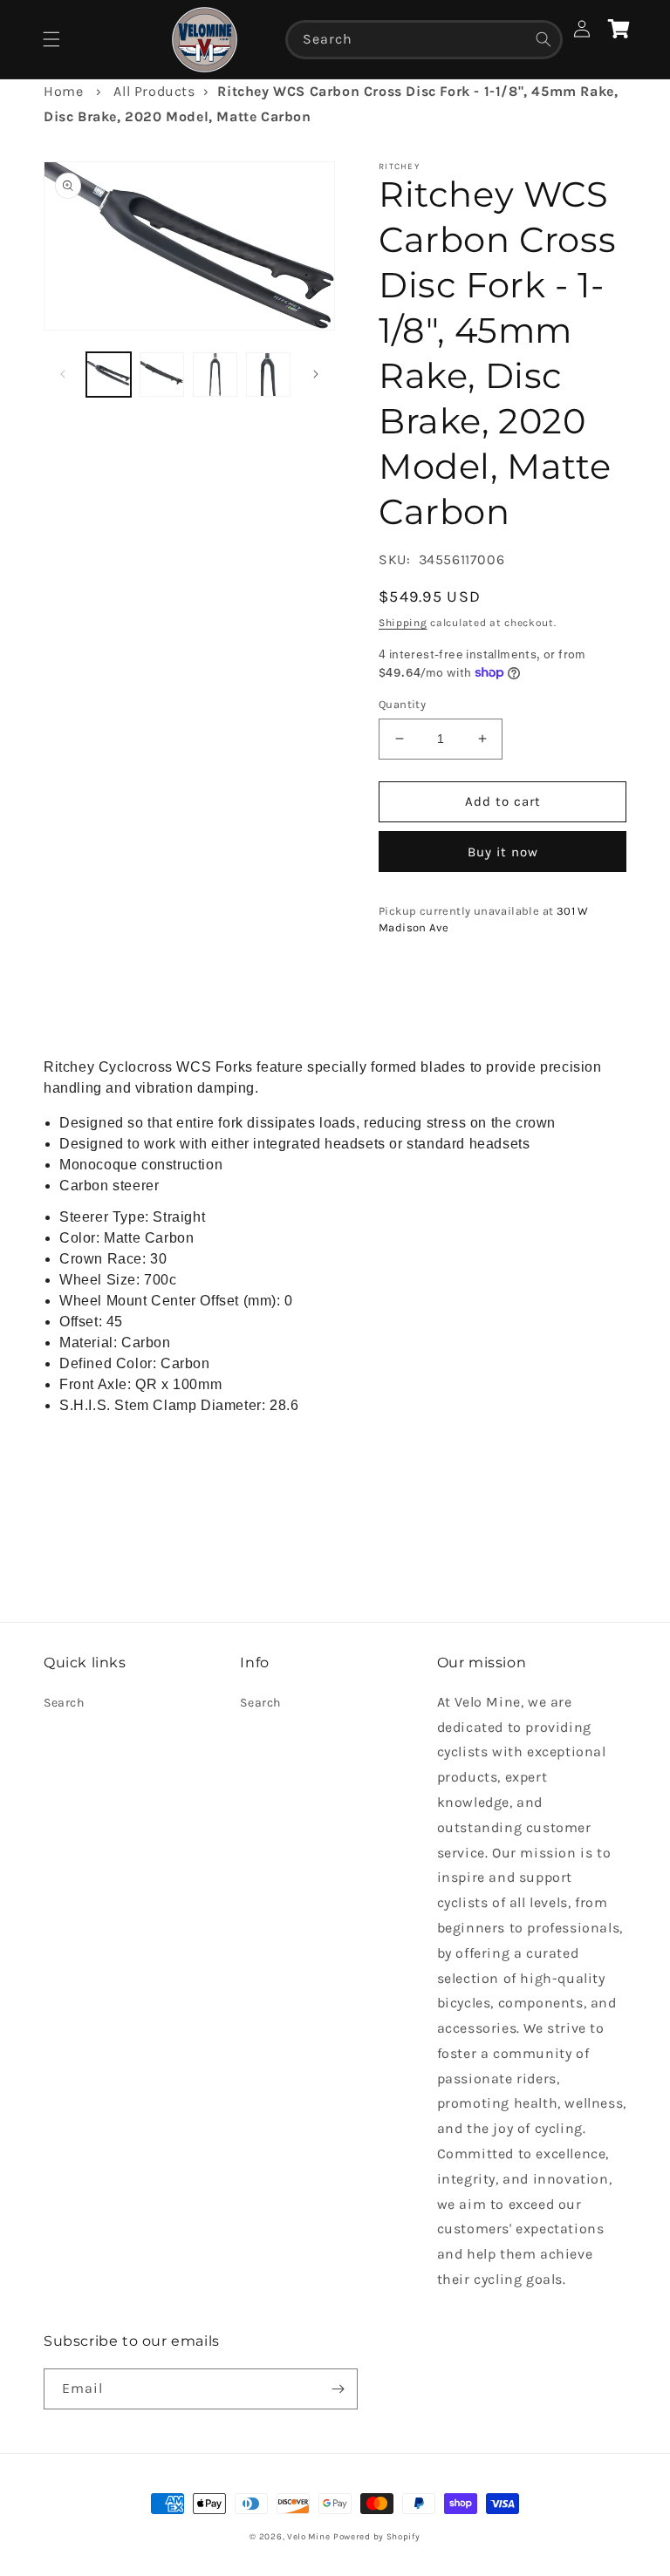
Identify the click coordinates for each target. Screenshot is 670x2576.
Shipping (403, 623)
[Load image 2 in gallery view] (162, 375)
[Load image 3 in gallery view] (215, 375)
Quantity (402, 704)
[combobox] (424, 40)
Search (64, 1703)
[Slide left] (63, 374)
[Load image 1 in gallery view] (109, 375)
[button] (51, 39)
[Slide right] (316, 374)
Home (63, 91)
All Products (154, 91)
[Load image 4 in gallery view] (268, 375)
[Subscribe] (338, 2389)
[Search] (544, 39)
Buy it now (503, 852)
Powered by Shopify (377, 2537)
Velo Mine (308, 2537)
